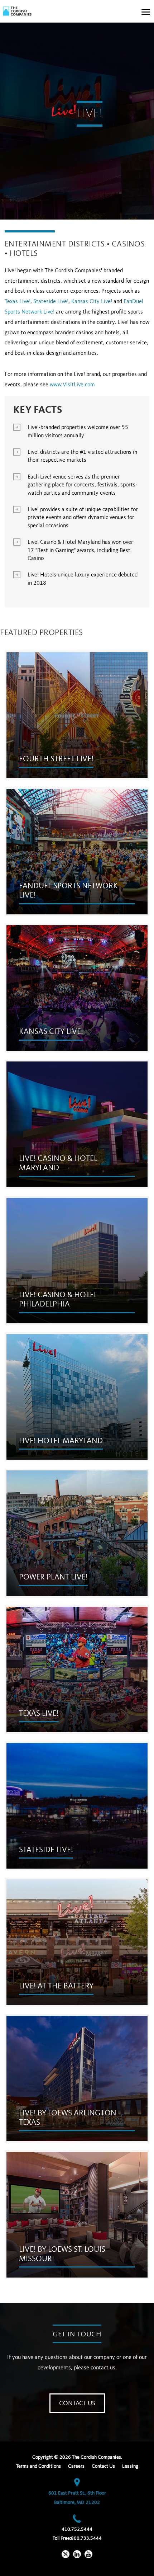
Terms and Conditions (38, 2466)
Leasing (130, 2466)
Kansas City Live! (92, 302)
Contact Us (77, 2403)
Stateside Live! (51, 302)
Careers (76, 2466)
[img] (17, 11)
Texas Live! (18, 302)
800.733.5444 (86, 2538)
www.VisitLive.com (72, 385)
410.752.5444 (77, 2529)
